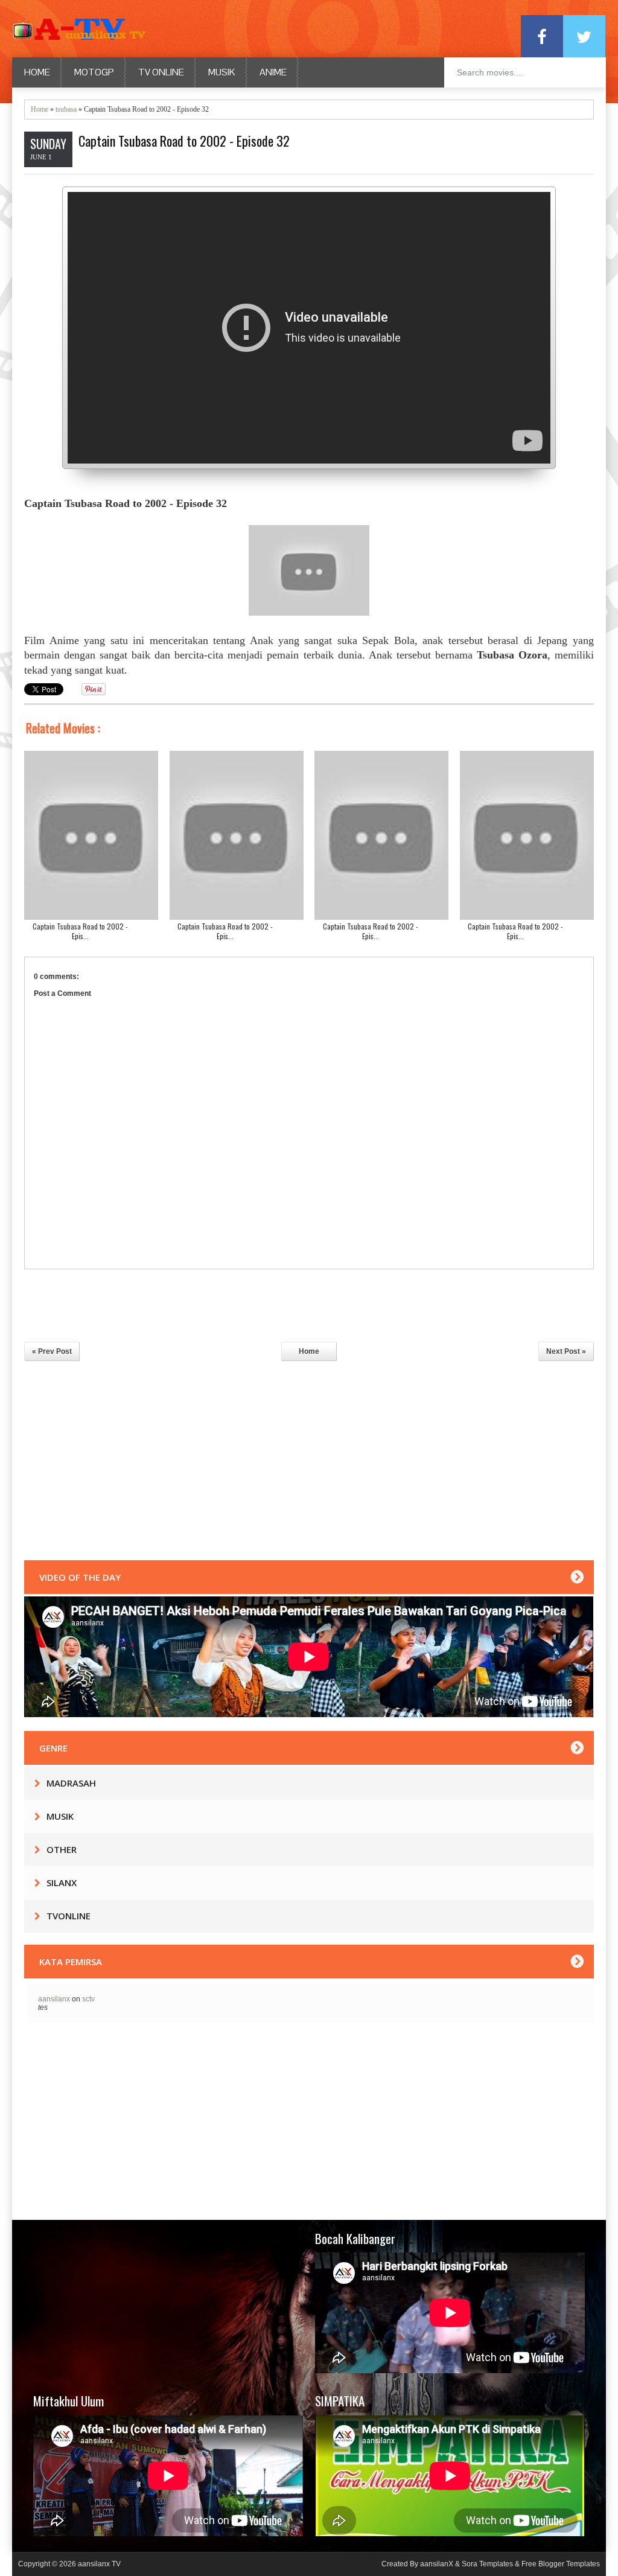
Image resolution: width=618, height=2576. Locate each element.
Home (37, 72)
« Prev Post (52, 1351)
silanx (62, 1883)
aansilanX (438, 2564)
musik (60, 1816)
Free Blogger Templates (561, 2564)
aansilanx (54, 1999)
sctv (88, 1999)
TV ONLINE (161, 72)
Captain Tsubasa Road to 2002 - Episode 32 (184, 141)
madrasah (71, 1783)
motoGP (94, 72)
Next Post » (566, 1351)
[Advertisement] (309, 1464)
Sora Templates (487, 2564)
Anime (273, 72)
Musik (222, 72)
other (62, 1849)
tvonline (68, 1916)
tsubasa (66, 109)
